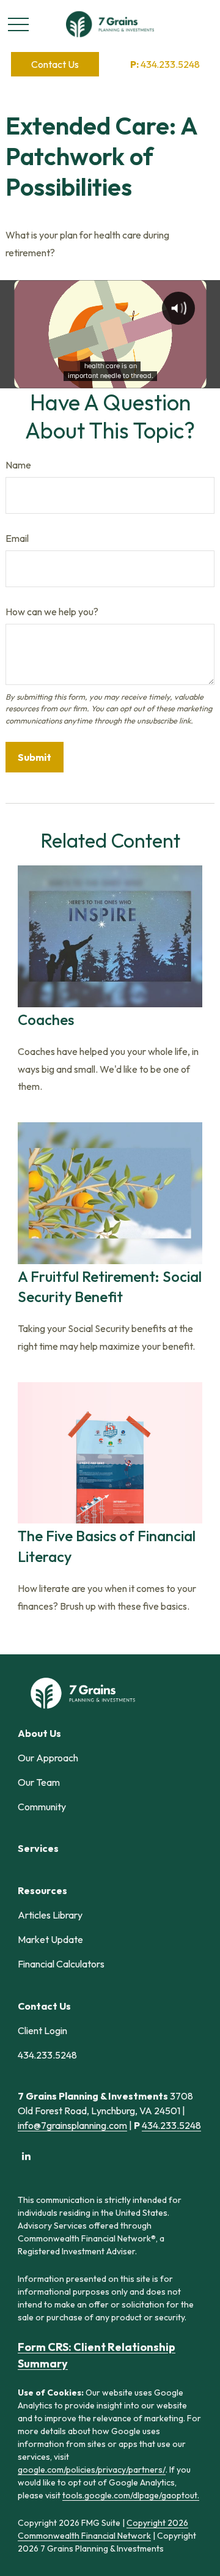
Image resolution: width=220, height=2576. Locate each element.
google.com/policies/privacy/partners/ (92, 2470)
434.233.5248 (165, 64)
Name (18, 465)
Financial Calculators (61, 1964)
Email (17, 538)
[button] (55, 64)
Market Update (50, 1939)
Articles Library (50, 1915)
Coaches (46, 1020)
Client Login (42, 2030)
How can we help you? (52, 612)
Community (42, 1807)
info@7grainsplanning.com (72, 2125)
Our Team (39, 1782)
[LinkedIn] (26, 2156)
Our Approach (48, 1758)
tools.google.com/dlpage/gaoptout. (131, 2495)
